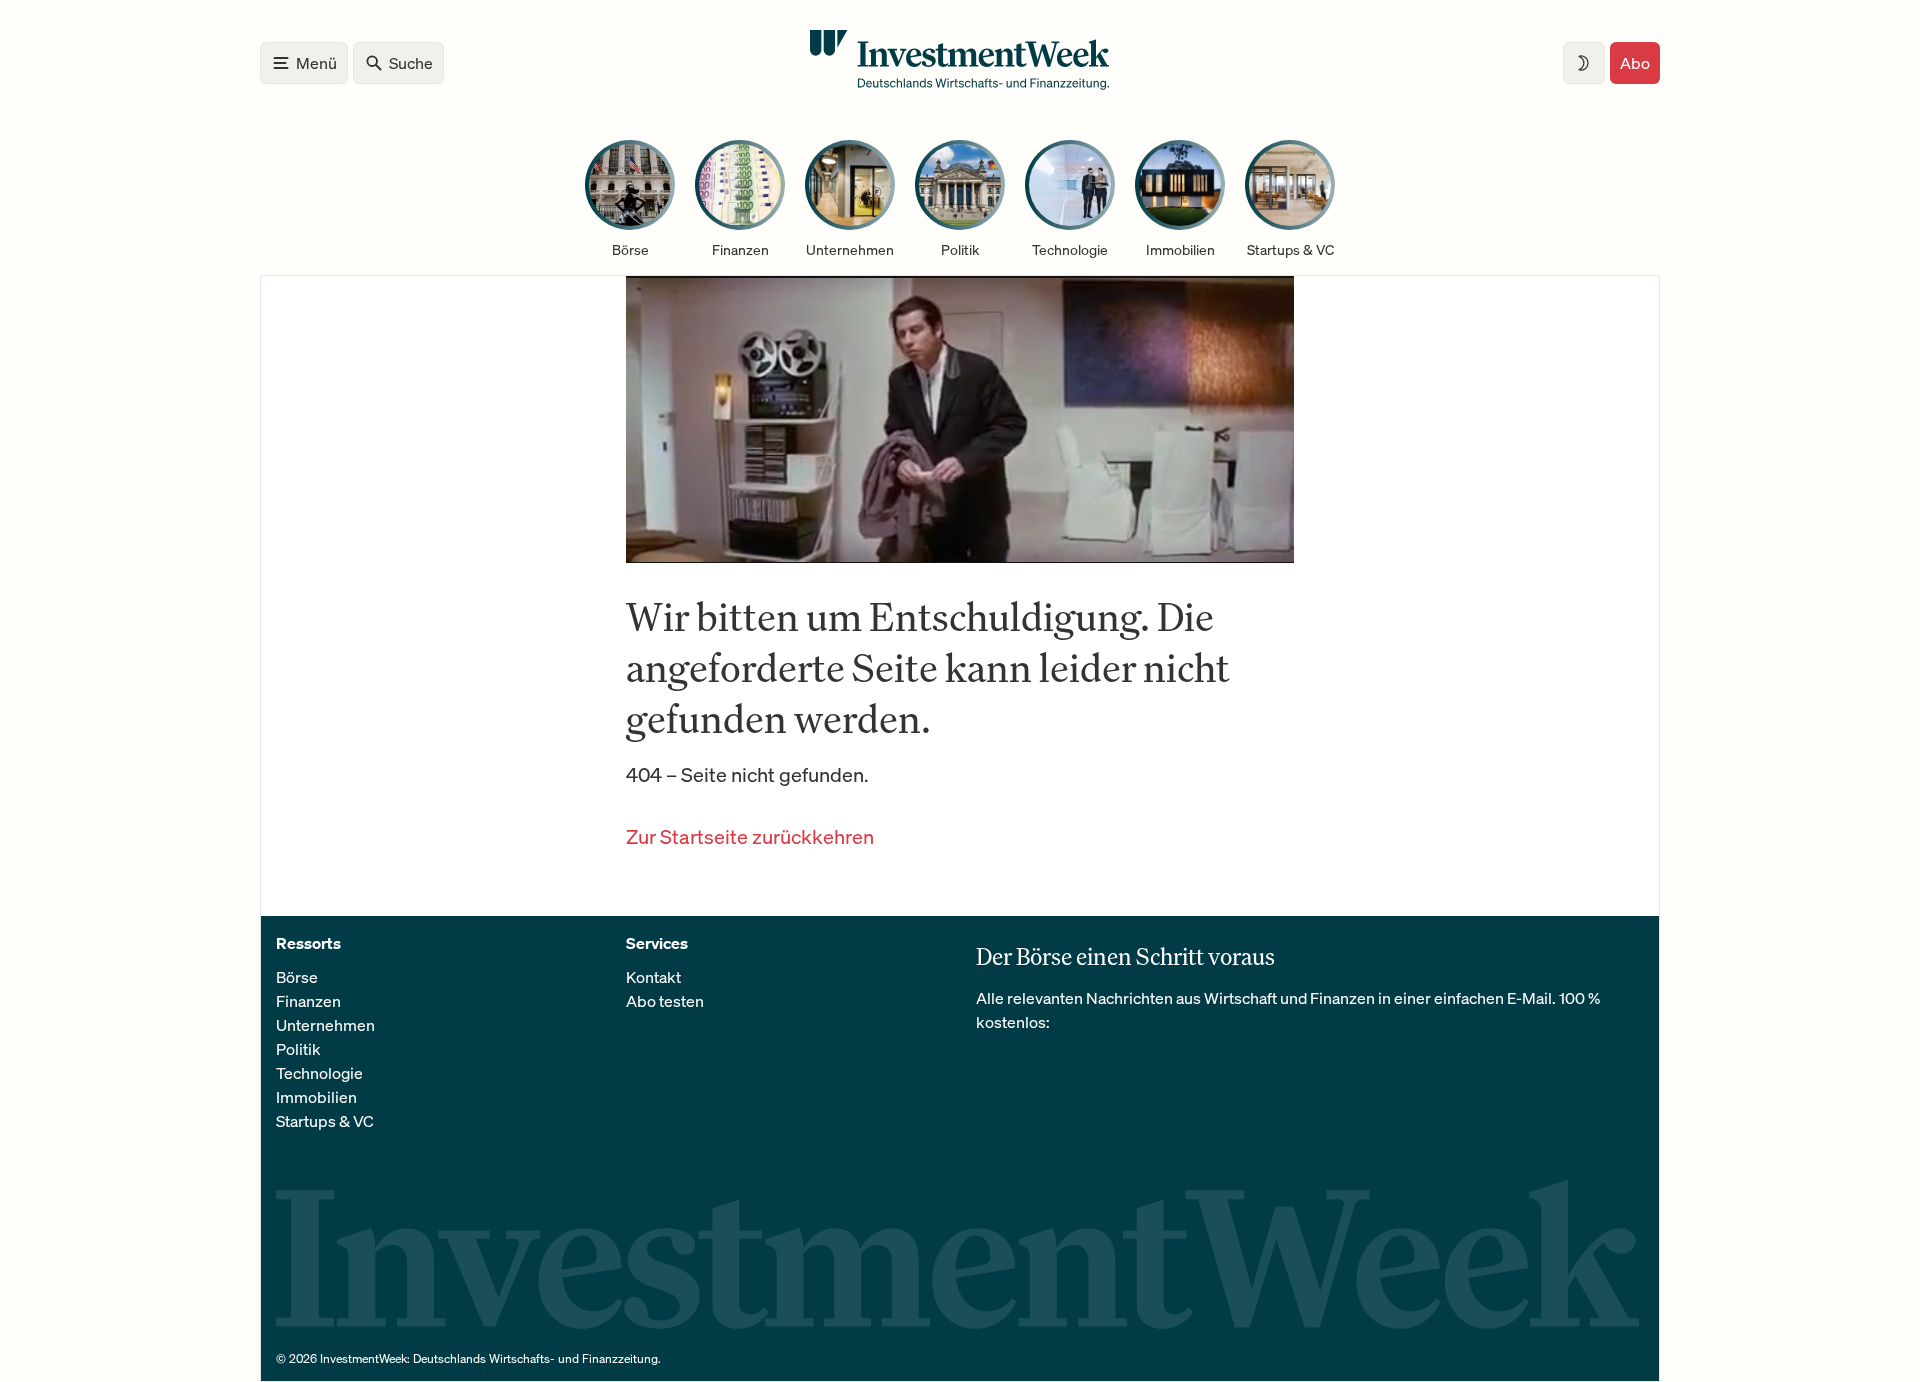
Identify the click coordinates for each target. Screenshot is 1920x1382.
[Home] (960, 84)
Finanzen (308, 1001)
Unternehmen (325, 1025)
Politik (298, 1049)
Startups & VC (325, 1121)
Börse (297, 977)
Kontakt (653, 977)
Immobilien (316, 1097)
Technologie (319, 1073)
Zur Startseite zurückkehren (750, 836)
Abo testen (665, 1001)
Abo (1635, 63)
